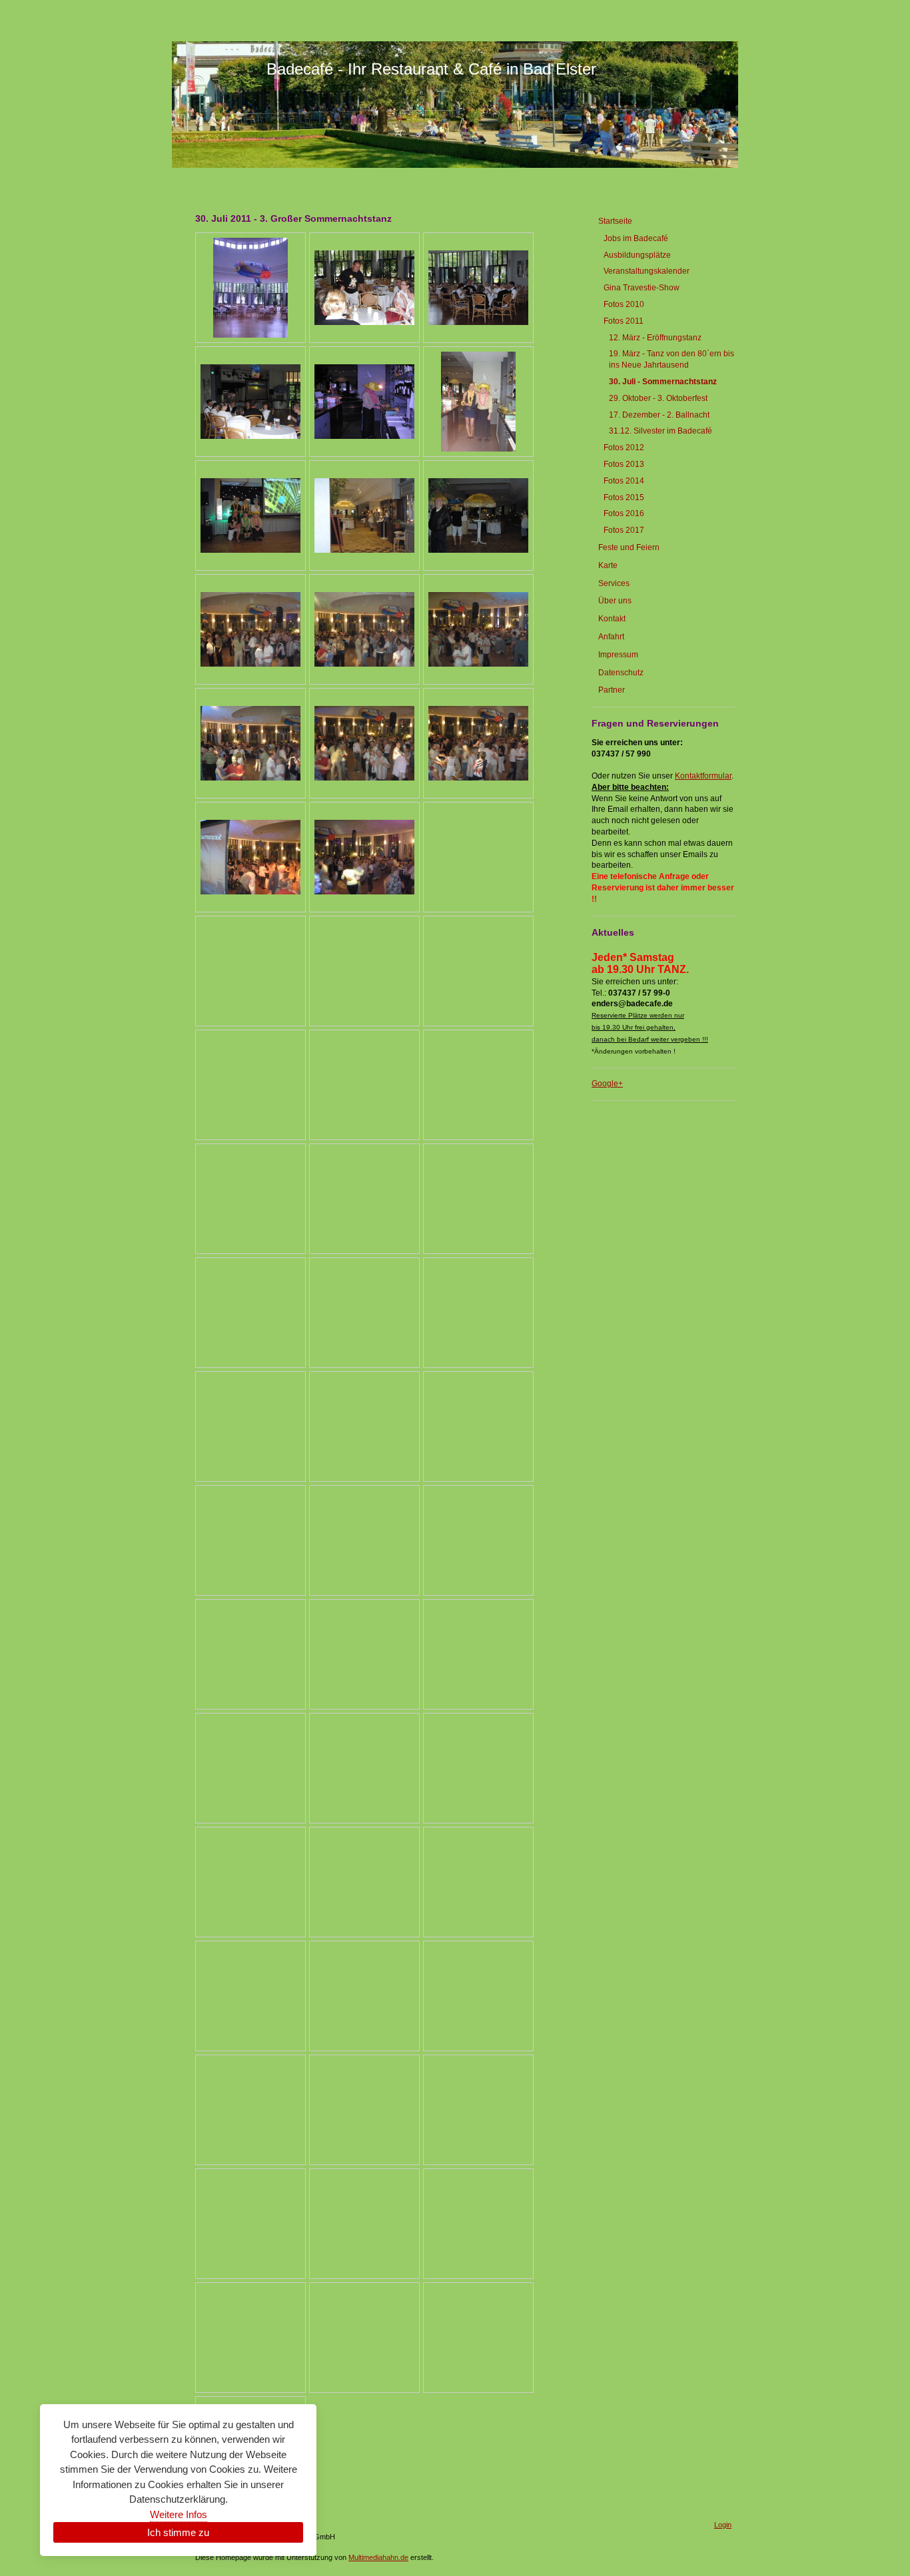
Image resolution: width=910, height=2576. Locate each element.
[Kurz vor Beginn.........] (250, 515)
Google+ (607, 1084)
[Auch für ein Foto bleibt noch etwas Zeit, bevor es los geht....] (478, 402)
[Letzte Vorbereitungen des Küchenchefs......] (364, 402)
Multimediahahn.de (378, 2557)
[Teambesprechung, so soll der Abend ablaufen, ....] (478, 288)
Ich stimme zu (178, 2532)
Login (723, 2525)
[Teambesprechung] (364, 288)
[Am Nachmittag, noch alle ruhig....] (250, 288)
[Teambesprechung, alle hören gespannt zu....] (250, 402)
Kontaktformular (703, 776)
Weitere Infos (179, 2514)
